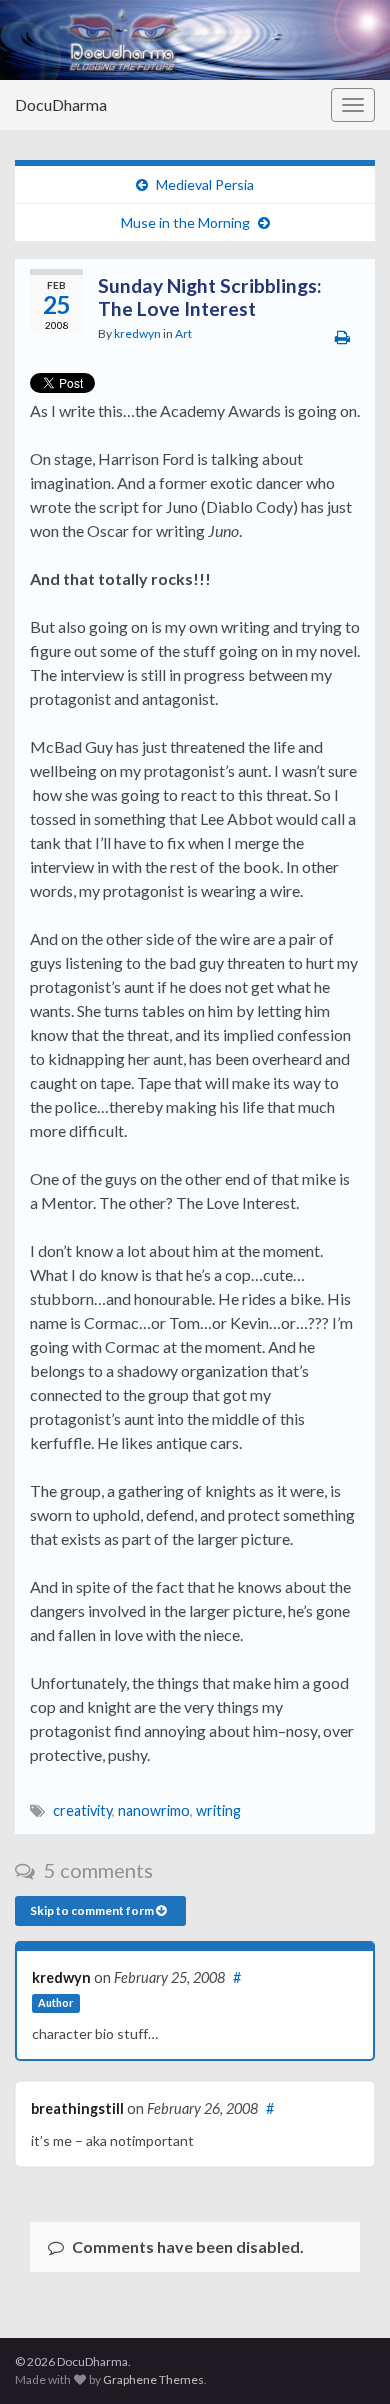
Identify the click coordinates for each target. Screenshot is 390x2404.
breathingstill (77, 2108)
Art (183, 333)
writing (218, 1810)
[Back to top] (345, 2359)
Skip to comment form (93, 1910)
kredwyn (137, 333)
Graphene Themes (153, 2379)
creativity (82, 1810)
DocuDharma (61, 104)
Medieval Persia (205, 184)
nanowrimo (154, 1810)
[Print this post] (342, 336)
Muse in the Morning (185, 222)
